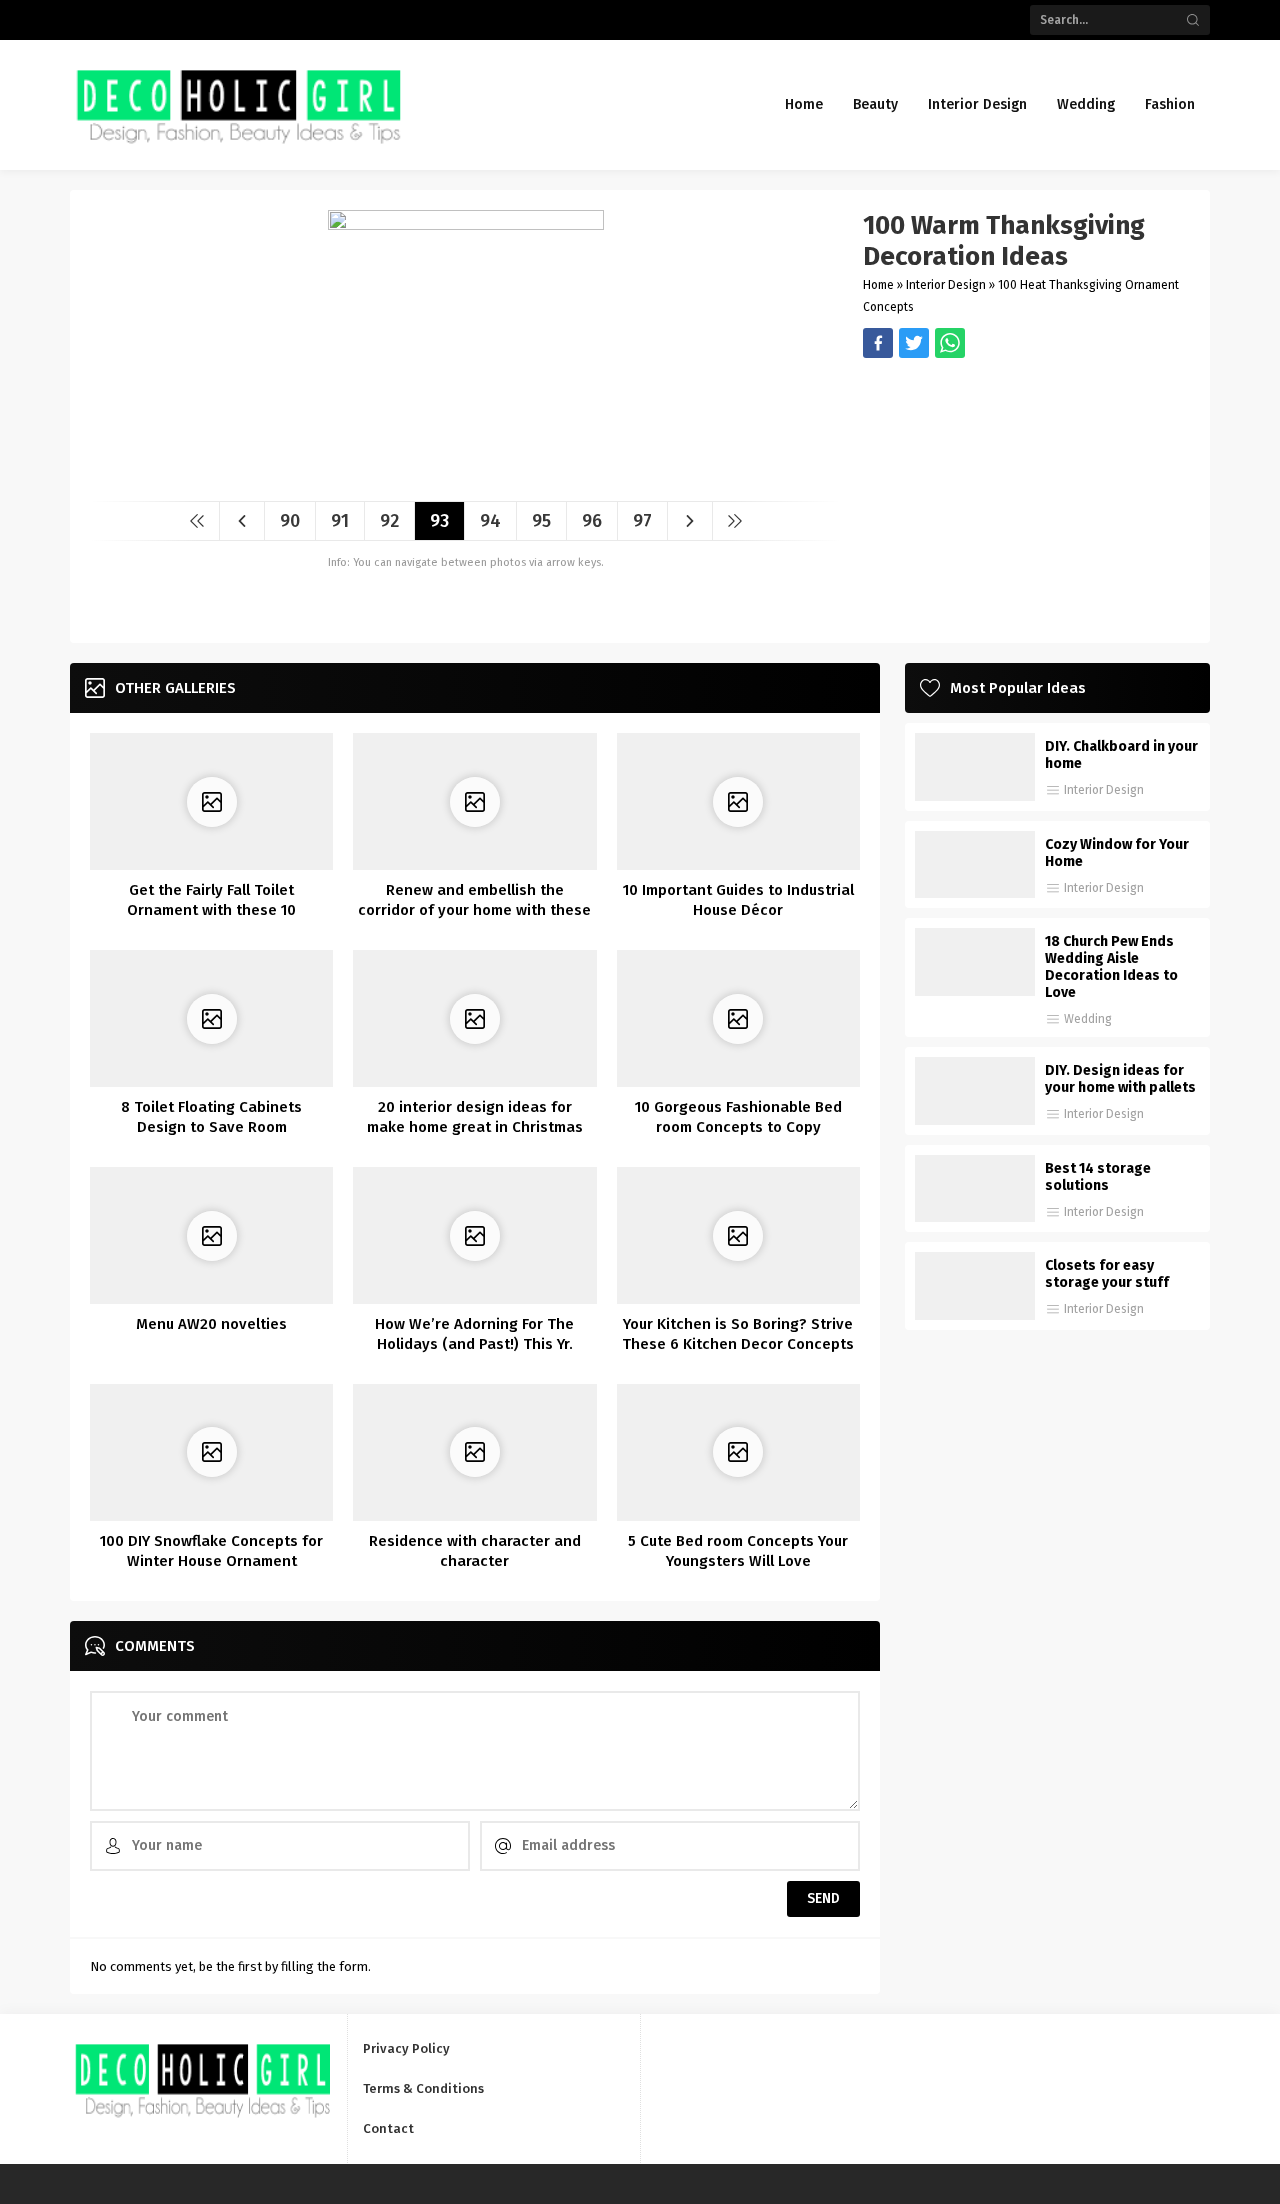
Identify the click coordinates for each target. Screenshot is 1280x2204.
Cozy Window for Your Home (1117, 853)
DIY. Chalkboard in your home (1121, 755)
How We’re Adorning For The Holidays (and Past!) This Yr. (474, 1334)
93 (439, 521)
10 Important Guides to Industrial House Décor (738, 900)
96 (592, 521)
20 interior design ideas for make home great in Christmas (475, 1117)
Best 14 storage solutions (1098, 1177)
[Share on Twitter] (950, 343)
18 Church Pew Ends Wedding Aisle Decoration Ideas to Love (1111, 967)
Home (878, 285)
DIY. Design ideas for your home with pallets (1120, 1079)
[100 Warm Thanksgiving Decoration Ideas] (466, 478)
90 (290, 521)
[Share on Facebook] (878, 343)
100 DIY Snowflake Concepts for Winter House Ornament (211, 1551)
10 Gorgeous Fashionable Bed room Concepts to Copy (738, 1117)
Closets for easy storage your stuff (1107, 1274)
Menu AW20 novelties (211, 1324)
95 (541, 521)
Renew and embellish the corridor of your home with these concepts (474, 910)
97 (642, 521)
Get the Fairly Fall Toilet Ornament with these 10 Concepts (211, 910)
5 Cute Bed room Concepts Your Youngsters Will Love (738, 1551)
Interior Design (946, 285)
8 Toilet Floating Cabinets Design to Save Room (211, 1117)
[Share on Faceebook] (914, 343)
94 (490, 521)
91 (340, 521)
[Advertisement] (1026, 498)
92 (389, 521)
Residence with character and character (475, 1551)
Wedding (1088, 1019)
